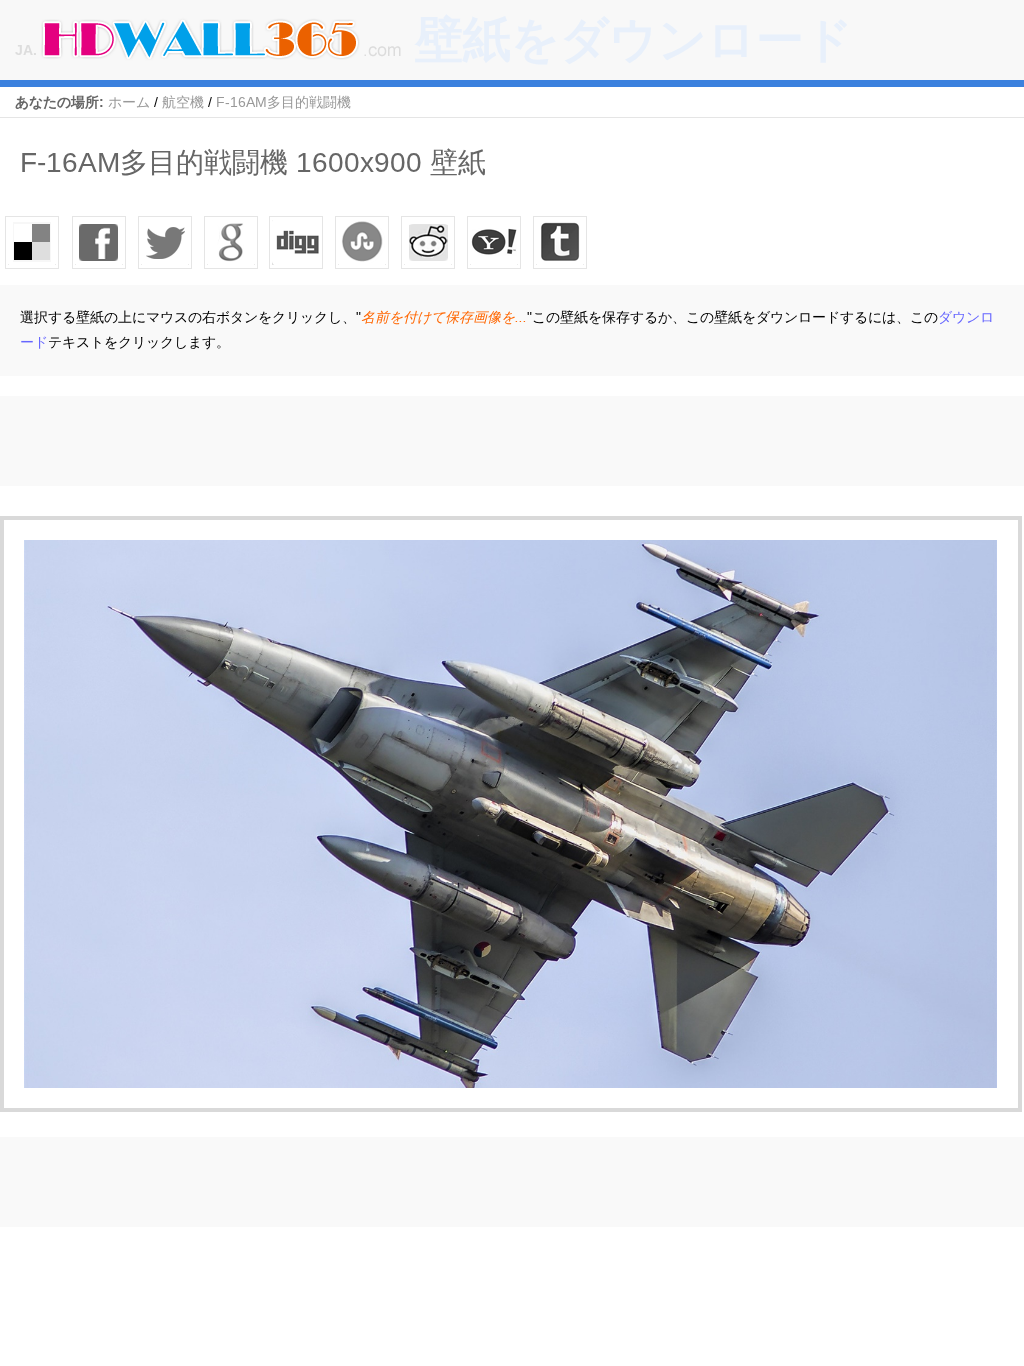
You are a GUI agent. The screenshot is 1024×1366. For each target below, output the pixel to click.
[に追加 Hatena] (495, 242)
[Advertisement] (364, 441)
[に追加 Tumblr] (561, 242)
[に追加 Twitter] (165, 242)
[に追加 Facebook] (99, 242)
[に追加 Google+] (231, 242)
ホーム (129, 102)
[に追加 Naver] (363, 242)
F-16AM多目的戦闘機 (283, 102)
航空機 (183, 102)
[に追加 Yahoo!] (297, 242)
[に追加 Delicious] (33, 242)
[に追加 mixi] (429, 242)
